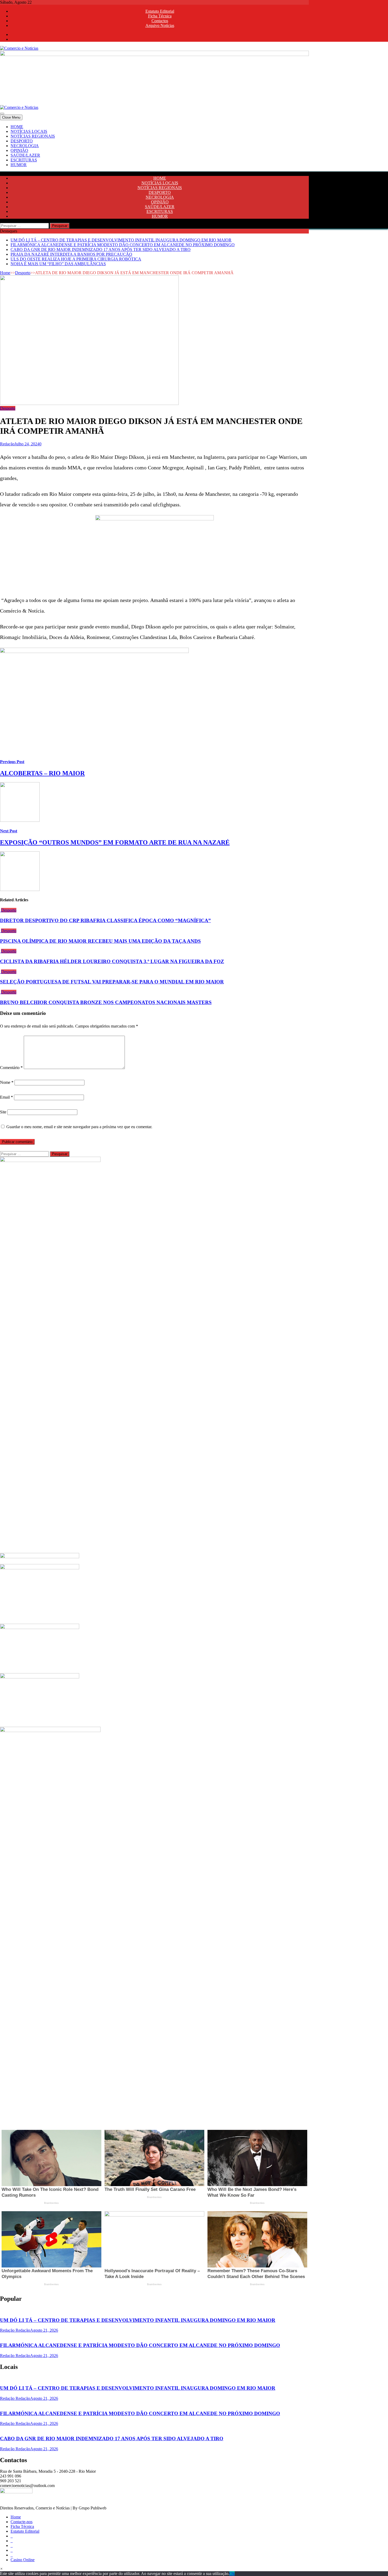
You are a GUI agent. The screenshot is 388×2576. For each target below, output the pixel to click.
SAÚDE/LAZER (25, 155)
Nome (7, 1082)
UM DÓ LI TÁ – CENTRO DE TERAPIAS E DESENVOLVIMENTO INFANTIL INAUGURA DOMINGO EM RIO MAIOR (121, 240)
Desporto (23, 273)
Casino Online (23, 2560)
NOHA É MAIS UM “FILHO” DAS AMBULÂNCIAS (58, 264)
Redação (7, 444)
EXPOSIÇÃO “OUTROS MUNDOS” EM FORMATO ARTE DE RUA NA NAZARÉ (115, 842)
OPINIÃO (19, 150)
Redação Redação (15, 2330)
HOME (17, 127)
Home (5, 273)
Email (6, 1097)
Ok (232, 2573)
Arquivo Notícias (160, 25)
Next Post (9, 831)
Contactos (160, 21)
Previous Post (12, 762)
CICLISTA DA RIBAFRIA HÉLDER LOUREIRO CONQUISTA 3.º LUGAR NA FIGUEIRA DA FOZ (112, 961)
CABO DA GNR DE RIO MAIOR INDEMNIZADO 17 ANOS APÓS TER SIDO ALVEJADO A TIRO (101, 249)
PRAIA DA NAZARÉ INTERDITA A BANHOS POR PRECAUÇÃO (71, 254)
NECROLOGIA (25, 146)
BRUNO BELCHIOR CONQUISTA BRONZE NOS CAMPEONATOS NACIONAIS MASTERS (106, 1002)
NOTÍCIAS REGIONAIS (33, 136)
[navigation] (194, 146)
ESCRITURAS (24, 160)
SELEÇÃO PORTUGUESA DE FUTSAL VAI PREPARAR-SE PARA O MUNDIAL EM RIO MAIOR (112, 982)
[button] (1, 2569)
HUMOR (19, 165)
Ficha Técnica (160, 16)
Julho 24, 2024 (27, 444)
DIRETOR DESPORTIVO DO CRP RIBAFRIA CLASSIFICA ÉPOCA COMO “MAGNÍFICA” (105, 920)
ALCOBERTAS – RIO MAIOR (42, 773)
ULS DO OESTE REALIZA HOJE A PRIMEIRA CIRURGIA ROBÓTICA (76, 259)
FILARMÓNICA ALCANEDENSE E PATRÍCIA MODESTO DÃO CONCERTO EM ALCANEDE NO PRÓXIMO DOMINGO (123, 245)
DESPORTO (22, 141)
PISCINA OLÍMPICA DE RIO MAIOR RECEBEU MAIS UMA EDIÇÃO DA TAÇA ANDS (100, 941)
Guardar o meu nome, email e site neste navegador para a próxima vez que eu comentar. (79, 1127)
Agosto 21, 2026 (44, 2330)
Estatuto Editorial (160, 11)
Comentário (11, 1068)
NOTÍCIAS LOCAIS (29, 131)
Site (3, 1112)
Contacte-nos (22, 2522)
